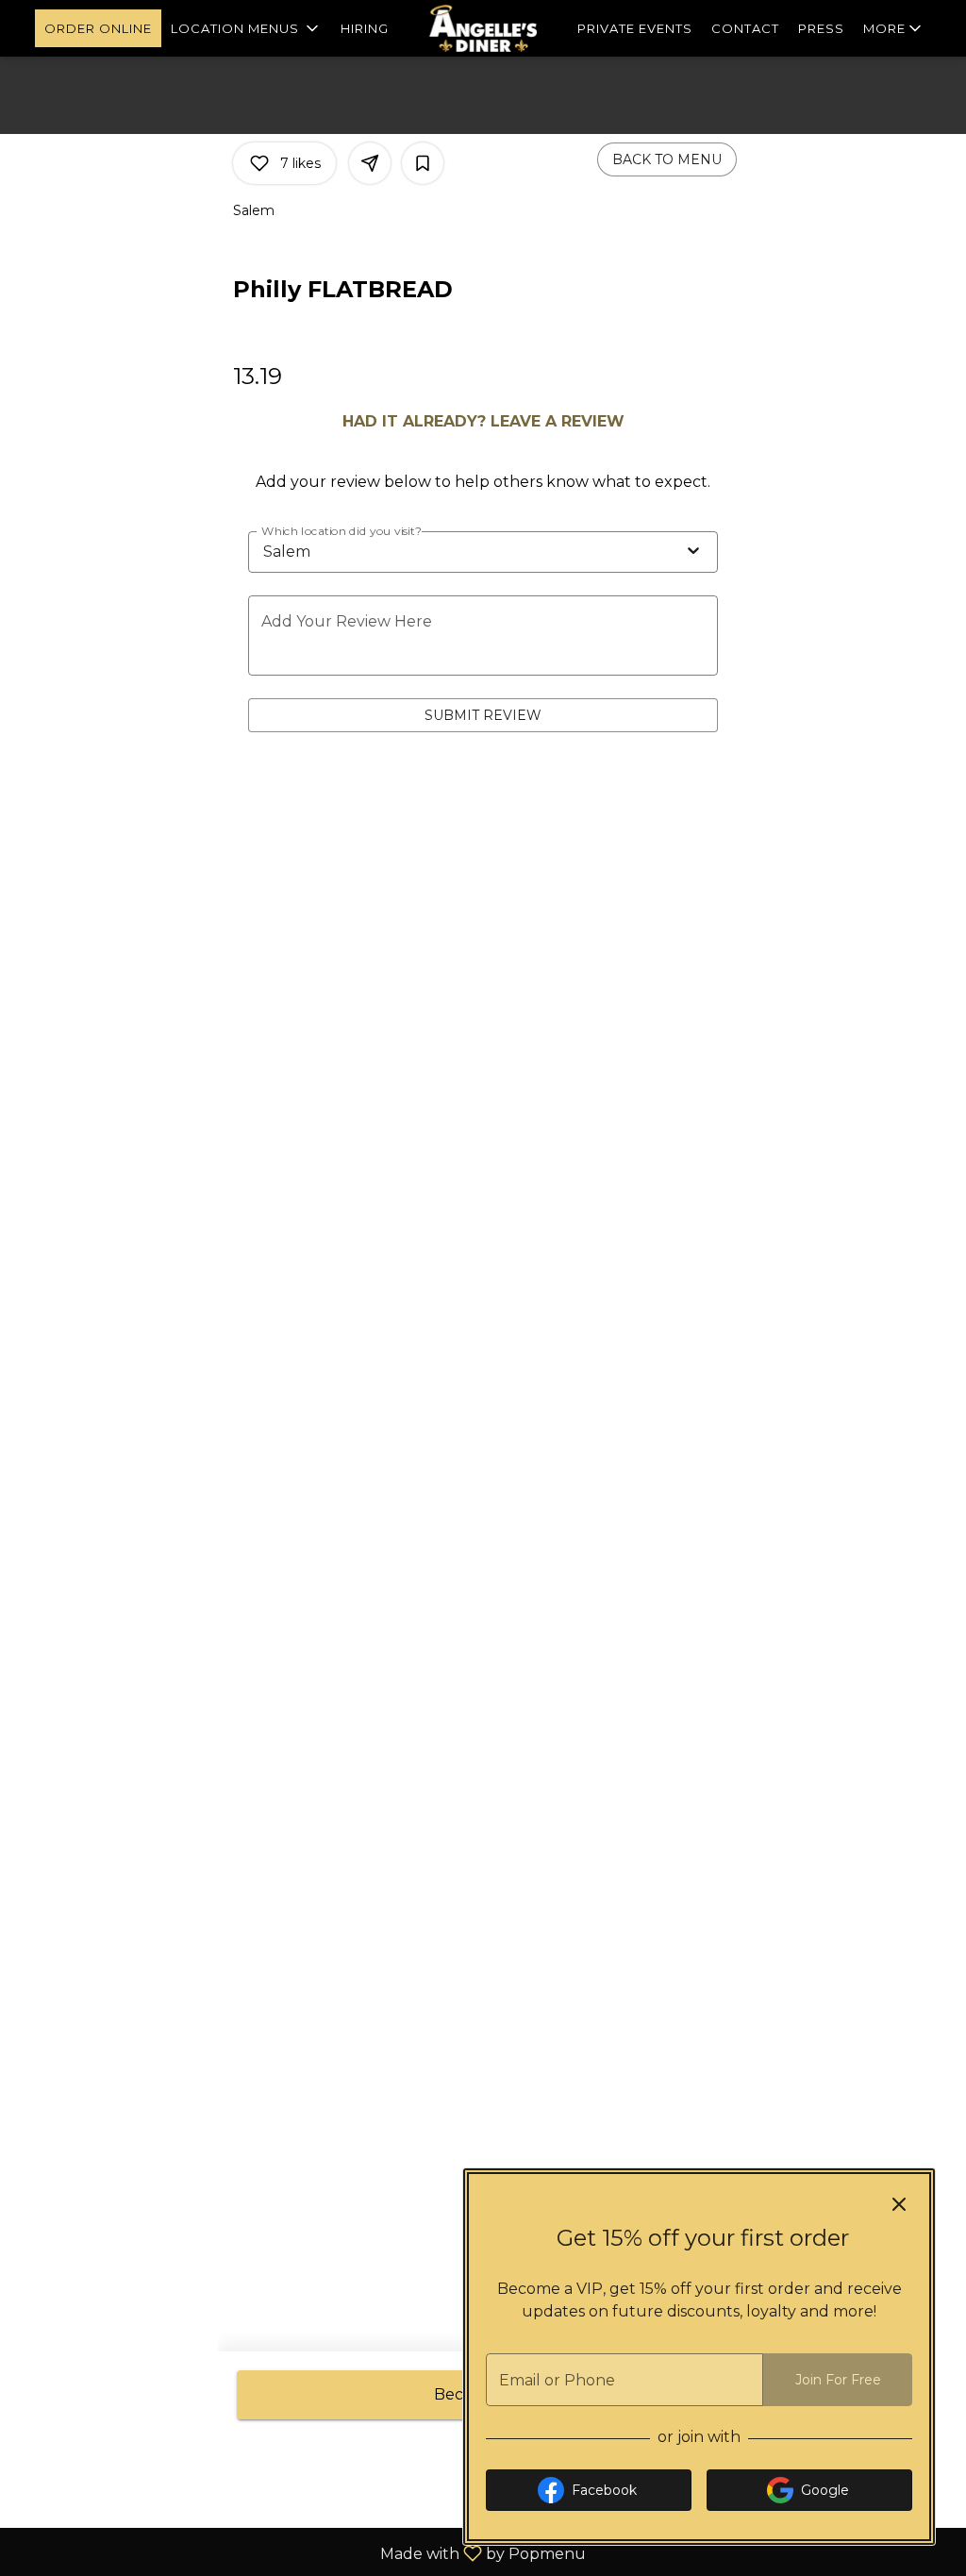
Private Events (635, 28)
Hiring (365, 28)
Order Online (98, 28)
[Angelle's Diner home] (483, 28)
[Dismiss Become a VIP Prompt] (899, 2204)
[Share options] (370, 163)
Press (821, 28)
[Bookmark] (423, 163)
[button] (246, 28)
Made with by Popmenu (300, 2553)
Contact (745, 28)
